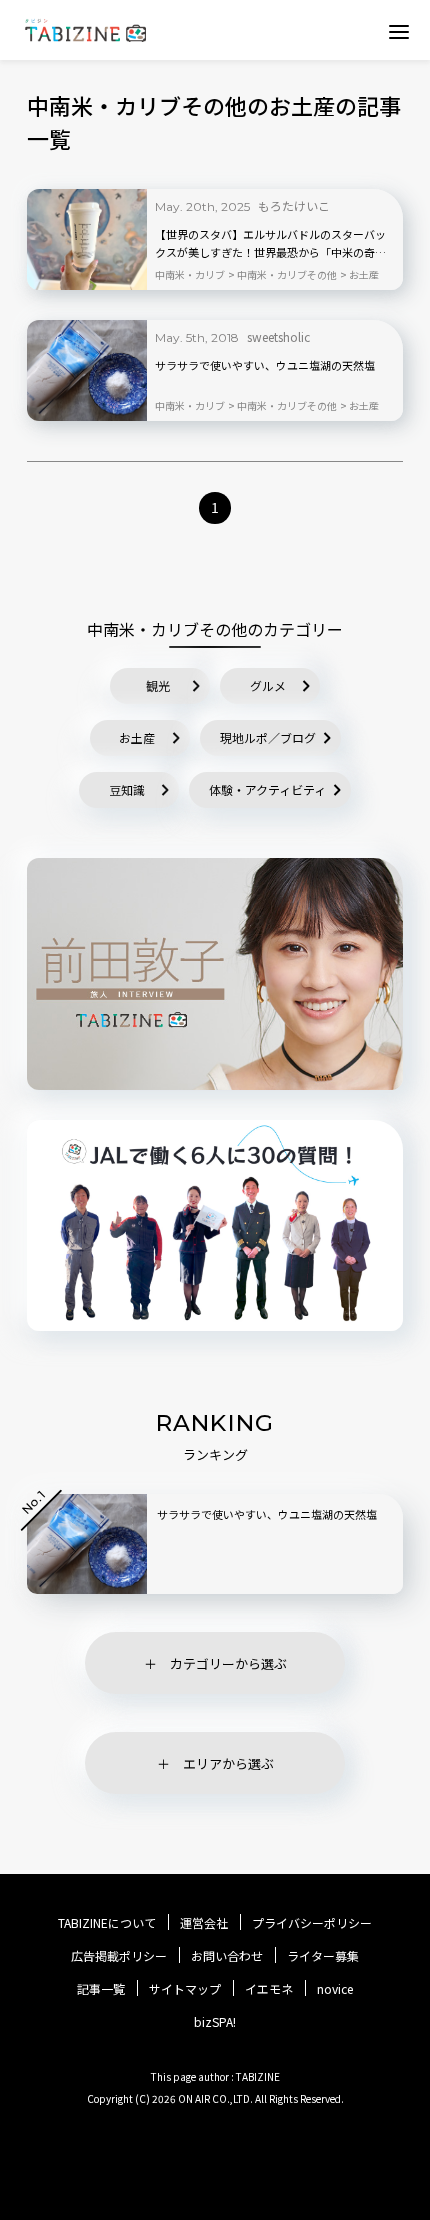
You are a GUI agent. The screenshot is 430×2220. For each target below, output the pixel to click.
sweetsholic (278, 336)
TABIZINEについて (107, 1923)
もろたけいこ (294, 205)
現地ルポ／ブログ (268, 737)
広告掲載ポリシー (119, 1956)
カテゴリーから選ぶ (228, 1663)
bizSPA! (215, 2021)
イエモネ (269, 1989)
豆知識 (127, 789)
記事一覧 (101, 1989)
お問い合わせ (227, 1956)
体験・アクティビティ (267, 789)
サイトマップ (185, 1989)
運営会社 (204, 1923)
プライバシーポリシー (312, 1923)
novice (335, 1989)
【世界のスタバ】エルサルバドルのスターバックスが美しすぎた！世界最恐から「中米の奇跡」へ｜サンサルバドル (273, 244)
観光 (158, 685)
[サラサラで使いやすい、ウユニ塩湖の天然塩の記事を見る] (87, 370)
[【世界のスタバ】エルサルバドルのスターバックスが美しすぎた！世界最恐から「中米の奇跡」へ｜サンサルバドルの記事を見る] (87, 239)
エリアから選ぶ (228, 1763)
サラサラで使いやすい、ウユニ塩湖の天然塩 (265, 365)
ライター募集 (323, 1956)
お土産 (137, 737)
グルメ (268, 685)
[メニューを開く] (399, 31)
